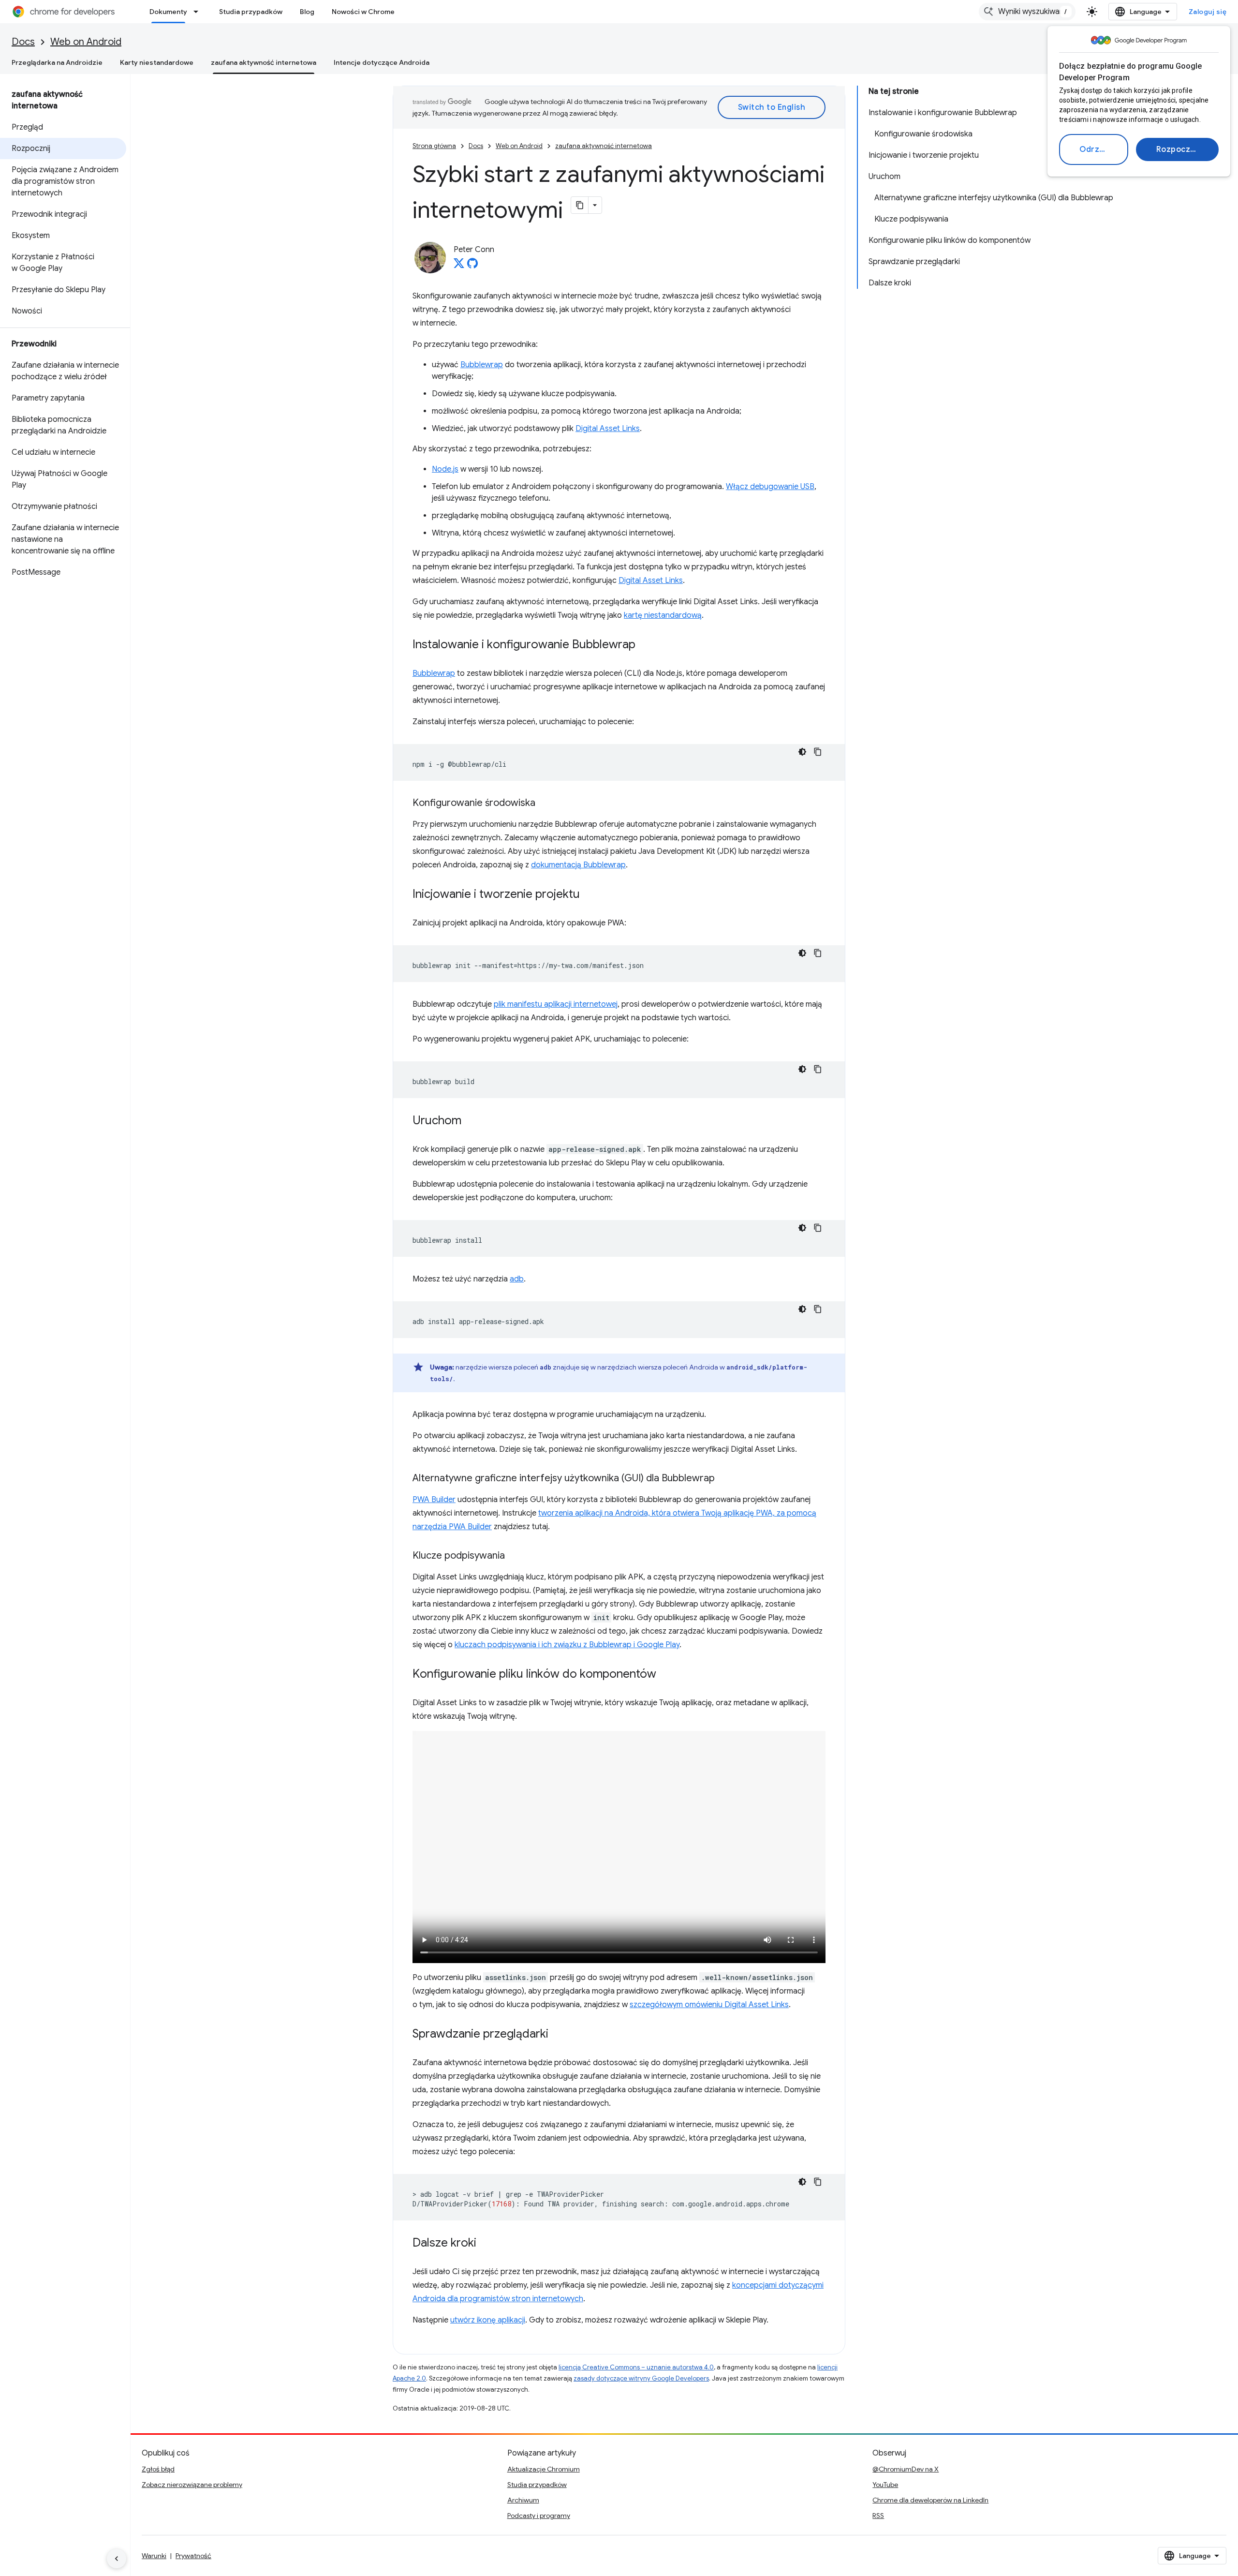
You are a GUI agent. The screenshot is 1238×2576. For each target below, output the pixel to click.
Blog (307, 12)
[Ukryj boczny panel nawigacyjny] (117, 2559)
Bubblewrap (482, 365)
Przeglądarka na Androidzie (57, 62)
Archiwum (523, 2500)
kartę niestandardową (663, 615)
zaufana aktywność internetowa (264, 62)
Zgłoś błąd (158, 2469)
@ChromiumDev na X (906, 2469)
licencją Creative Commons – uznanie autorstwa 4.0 (636, 2367)
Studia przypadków (251, 12)
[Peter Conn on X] (459, 266)
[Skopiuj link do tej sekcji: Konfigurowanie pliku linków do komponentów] (666, 1675)
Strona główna (434, 146)
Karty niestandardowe (157, 62)
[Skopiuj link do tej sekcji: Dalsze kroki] (486, 2244)
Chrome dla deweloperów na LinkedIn (930, 2500)
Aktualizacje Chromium (544, 2469)
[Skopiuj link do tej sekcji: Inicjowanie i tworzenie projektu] (590, 895)
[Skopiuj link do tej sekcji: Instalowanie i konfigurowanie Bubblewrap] (645, 645)
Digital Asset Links (608, 429)
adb (517, 1279)
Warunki (154, 2556)
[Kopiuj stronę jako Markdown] (580, 205)
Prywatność (193, 2556)
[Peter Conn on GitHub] (472, 266)
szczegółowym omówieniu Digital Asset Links (709, 2005)
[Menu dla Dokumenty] (199, 12)
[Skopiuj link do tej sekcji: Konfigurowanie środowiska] (545, 804)
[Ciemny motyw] (802, 752)
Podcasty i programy (539, 2516)
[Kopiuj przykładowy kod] (818, 752)
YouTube (885, 2485)
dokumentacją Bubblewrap (578, 865)
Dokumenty (168, 12)
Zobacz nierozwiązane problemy (192, 2485)
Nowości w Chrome (363, 12)
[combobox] (1027, 12)
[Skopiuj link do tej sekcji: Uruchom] (471, 1121)
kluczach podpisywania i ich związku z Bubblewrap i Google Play (567, 1645)
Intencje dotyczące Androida (382, 62)
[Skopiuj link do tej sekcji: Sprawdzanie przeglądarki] (558, 2035)
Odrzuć (1094, 149)
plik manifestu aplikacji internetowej (556, 1004)
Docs (23, 42)
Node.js (445, 469)
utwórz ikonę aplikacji (488, 2320)
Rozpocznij (1178, 149)
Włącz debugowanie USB (770, 487)
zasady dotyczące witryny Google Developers (641, 2378)
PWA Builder (434, 1500)
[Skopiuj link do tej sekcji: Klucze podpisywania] (515, 1556)
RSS (878, 2516)
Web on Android (86, 42)
